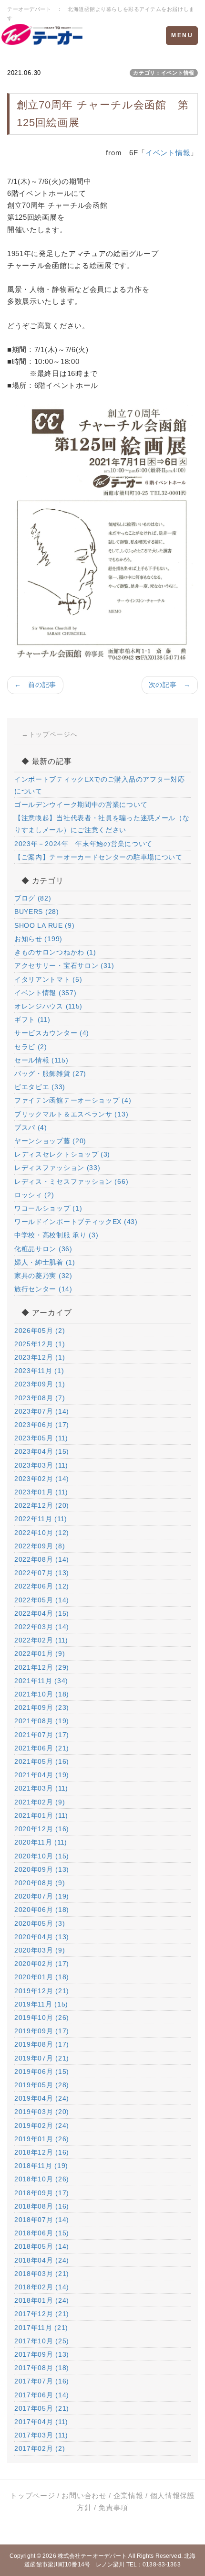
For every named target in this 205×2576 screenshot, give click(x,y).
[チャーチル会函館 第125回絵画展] (102, 531)
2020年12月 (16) (42, 1829)
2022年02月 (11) (41, 1640)
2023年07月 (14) (42, 1411)
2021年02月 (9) (40, 1802)
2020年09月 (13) (42, 1869)
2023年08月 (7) (40, 1398)
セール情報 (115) (41, 1060)
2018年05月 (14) (42, 2246)
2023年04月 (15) (42, 1451)
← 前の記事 (35, 685)
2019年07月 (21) (42, 2058)
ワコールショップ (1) (48, 1208)
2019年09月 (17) (42, 2031)
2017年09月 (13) (42, 2354)
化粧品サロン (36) (43, 1249)
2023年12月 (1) (40, 1357)
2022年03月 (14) (42, 1627)
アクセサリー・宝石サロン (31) (64, 966)
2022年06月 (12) (42, 1586)
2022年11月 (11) (41, 1519)
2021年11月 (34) (41, 1681)
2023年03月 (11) (41, 1465)
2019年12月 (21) (42, 1991)
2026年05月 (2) (40, 1331)
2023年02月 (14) (42, 1479)
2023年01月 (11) (41, 1492)
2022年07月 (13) (42, 1573)
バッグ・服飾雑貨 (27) (50, 1073)
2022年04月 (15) (42, 1613)
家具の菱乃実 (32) (43, 1276)
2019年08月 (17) (42, 2044)
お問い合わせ (84, 2495)
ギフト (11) (32, 1020)
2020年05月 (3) (40, 1923)
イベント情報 (168, 153)
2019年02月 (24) (42, 2125)
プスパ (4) (31, 1127)
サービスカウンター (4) (52, 1033)
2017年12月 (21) (42, 2314)
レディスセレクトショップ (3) (62, 1154)
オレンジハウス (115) (48, 1006)
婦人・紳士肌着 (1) (45, 1262)
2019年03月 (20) (42, 2112)
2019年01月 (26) (42, 2139)
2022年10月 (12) (42, 1533)
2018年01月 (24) (42, 2300)
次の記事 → (170, 685)
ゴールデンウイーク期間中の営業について (81, 805)
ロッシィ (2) (34, 1195)
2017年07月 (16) (42, 2381)
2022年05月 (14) (42, 1600)
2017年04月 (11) (41, 2422)
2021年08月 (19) (42, 1721)
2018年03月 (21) (42, 2274)
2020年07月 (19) (42, 1896)
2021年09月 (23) (42, 1707)
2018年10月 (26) (42, 2179)
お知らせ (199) (38, 939)
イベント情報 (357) (45, 993)
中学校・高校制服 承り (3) (56, 1235)
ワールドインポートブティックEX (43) (76, 1222)
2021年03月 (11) (41, 1788)
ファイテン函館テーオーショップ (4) (73, 1100)
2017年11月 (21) (41, 2328)
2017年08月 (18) (42, 2368)
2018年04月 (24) (42, 2260)
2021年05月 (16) (42, 1761)
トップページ (32, 2495)
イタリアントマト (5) (48, 979)
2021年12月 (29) (42, 1667)
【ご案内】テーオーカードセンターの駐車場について (98, 857)
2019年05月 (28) (42, 2085)
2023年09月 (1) (40, 1384)
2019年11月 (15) (41, 2004)
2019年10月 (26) (42, 2018)
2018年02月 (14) (42, 2287)
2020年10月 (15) (42, 1856)
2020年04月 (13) (42, 1937)
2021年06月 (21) (42, 1748)
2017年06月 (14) (42, 2395)
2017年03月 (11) (41, 2435)
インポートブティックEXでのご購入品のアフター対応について (100, 785)
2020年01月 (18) (42, 1977)
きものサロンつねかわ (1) (55, 952)
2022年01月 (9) (40, 1653)
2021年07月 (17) (42, 1735)
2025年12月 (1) (40, 1344)
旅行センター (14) (43, 1289)
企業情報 (128, 2495)
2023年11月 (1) (39, 1371)
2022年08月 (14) (42, 1559)
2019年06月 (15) (42, 2072)
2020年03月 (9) (40, 1950)
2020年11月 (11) (41, 1842)
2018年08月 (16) (42, 2206)
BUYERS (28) (37, 912)
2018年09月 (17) (42, 2193)
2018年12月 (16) (42, 2152)
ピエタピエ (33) (40, 1087)
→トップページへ (50, 734)
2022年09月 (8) (40, 1546)
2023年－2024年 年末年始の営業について (83, 844)
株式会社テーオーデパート (92, 2556)
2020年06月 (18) (42, 1910)
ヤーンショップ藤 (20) (50, 1141)
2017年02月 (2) (40, 2448)
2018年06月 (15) (42, 2233)
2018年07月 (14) (42, 2220)
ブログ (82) (33, 898)
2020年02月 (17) (42, 1964)
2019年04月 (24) (42, 2098)
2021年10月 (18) (42, 1694)
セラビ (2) (31, 1047)
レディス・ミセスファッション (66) (71, 1181)
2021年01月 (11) (41, 1815)
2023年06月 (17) (42, 1425)
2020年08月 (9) (40, 1883)
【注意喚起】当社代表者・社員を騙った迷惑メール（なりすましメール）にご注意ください (102, 824)
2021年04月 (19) (42, 1775)
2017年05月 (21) (42, 2408)
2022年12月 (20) (42, 1505)
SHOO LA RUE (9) (45, 925)
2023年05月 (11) (41, 1438)
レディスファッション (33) (57, 1168)
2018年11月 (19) (41, 2166)
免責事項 (113, 2507)
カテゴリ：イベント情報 (164, 73)
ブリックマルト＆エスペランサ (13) (71, 1114)
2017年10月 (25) (42, 2341)
